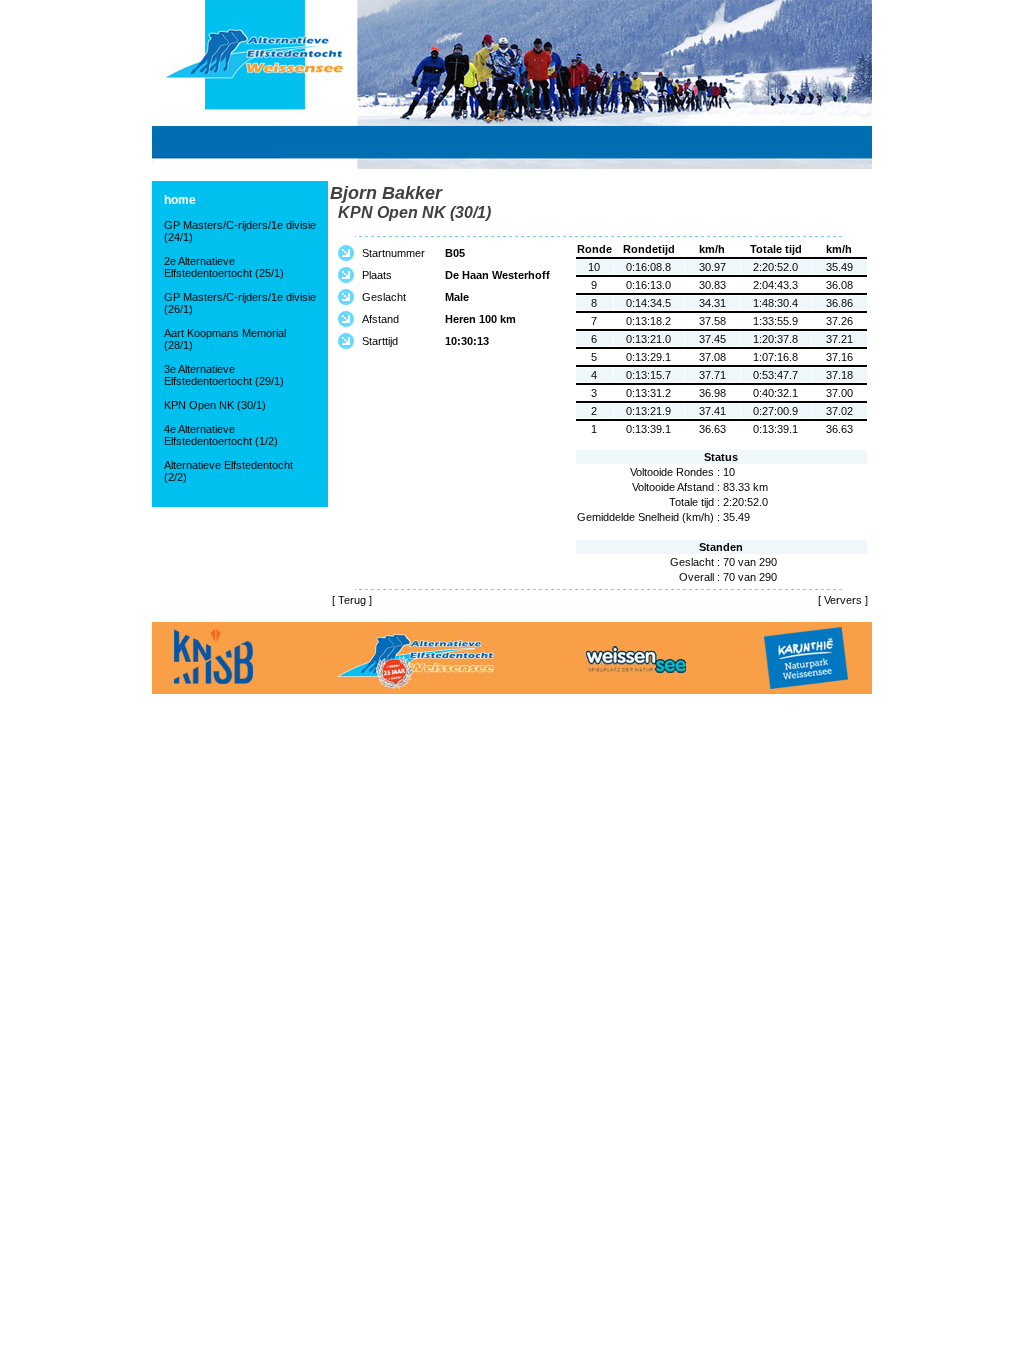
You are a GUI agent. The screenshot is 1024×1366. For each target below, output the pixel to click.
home (180, 200)
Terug (352, 600)
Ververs (843, 600)
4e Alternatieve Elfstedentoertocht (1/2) (221, 435)
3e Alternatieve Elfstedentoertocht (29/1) (224, 375)
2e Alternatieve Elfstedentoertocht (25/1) (224, 267)
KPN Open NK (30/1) (215, 405)
